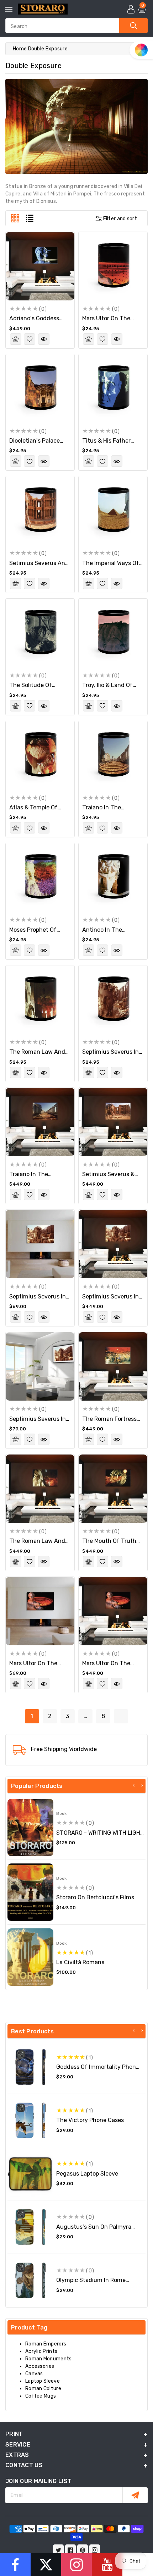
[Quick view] (44, 339)
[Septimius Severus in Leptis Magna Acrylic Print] (113, 1244)
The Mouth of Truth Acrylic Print (109, 1544)
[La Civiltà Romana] (30, 1957)
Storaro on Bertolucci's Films (95, 1897)
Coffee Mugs (41, 2396)
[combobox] (76, 26)
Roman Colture (43, 2389)
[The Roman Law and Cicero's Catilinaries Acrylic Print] (40, 1489)
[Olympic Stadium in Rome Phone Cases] (30, 2280)
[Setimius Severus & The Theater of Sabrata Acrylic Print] (113, 1122)
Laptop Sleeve (43, 2381)
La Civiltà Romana (80, 1962)
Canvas (34, 2374)
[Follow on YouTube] (107, 2565)
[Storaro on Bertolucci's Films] (30, 1892)
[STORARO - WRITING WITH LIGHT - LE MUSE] (30, 1828)
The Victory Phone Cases (90, 2120)
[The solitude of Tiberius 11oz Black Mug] (40, 633)
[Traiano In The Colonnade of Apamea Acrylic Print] (40, 1122)
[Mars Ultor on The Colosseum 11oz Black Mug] (113, 266)
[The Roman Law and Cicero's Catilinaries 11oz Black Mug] (40, 1000)
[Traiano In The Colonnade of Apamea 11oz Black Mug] (113, 755)
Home (20, 49)
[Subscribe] (135, 2495)
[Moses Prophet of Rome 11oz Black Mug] (40, 877)
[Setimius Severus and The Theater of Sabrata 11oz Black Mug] (40, 511)
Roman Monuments (49, 2359)
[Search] (133, 26)
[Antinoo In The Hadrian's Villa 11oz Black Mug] (113, 877)
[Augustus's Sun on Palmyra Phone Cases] (30, 2227)
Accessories (40, 2366)
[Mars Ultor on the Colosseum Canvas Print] (40, 1611)
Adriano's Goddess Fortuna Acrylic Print (37, 322)
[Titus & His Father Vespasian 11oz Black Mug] (113, 389)
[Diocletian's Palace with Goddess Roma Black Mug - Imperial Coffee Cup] (40, 389)
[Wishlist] (30, 339)
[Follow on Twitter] (46, 2565)
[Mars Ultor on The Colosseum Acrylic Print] (113, 1611)
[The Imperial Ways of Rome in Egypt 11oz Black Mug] (113, 511)
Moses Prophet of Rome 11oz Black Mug (38, 933)
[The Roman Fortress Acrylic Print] (113, 1366)
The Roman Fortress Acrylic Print (109, 1422)
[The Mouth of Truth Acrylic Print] (113, 1489)
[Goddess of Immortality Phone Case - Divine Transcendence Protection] (30, 2067)
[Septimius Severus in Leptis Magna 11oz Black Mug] (113, 1000)
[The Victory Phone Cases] (30, 2120)
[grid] (15, 218)
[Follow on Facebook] (15, 2565)
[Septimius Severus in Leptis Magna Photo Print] (40, 1366)
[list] (30, 218)
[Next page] (121, 1716)
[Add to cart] (16, 339)
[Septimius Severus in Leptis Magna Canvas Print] (40, 1244)
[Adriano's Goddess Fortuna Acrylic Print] (40, 266)
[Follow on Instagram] (76, 2565)
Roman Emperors (46, 2344)
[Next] (142, 1785)
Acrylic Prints (41, 2351)
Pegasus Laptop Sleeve (87, 2174)
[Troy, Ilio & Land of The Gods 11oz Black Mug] (113, 633)
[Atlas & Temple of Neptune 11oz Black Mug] (40, 755)
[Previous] (134, 1785)
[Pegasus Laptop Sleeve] (30, 2174)
